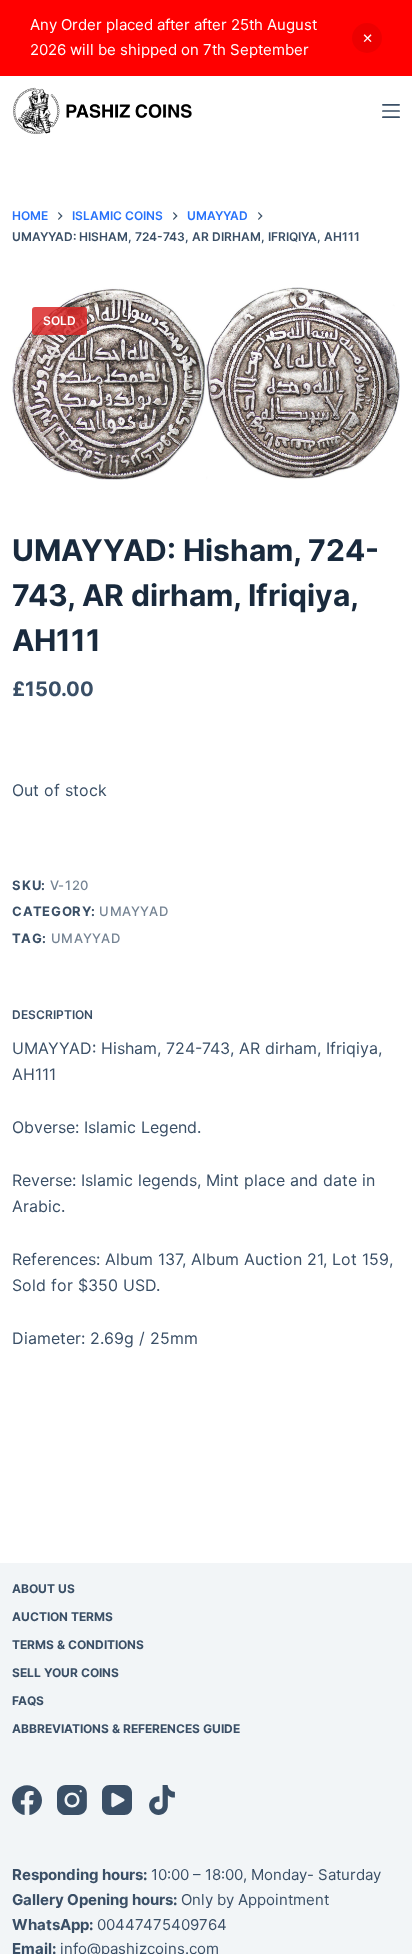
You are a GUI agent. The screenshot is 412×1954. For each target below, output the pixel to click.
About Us (43, 1588)
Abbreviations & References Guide (126, 1728)
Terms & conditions (78, 1644)
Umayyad (134, 911)
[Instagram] (72, 1800)
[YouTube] (117, 1800)
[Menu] (391, 111)
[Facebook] (27, 1800)
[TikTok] (162, 1800)
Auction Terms (62, 1616)
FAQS (28, 1700)
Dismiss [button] (367, 38)
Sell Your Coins (65, 1672)
